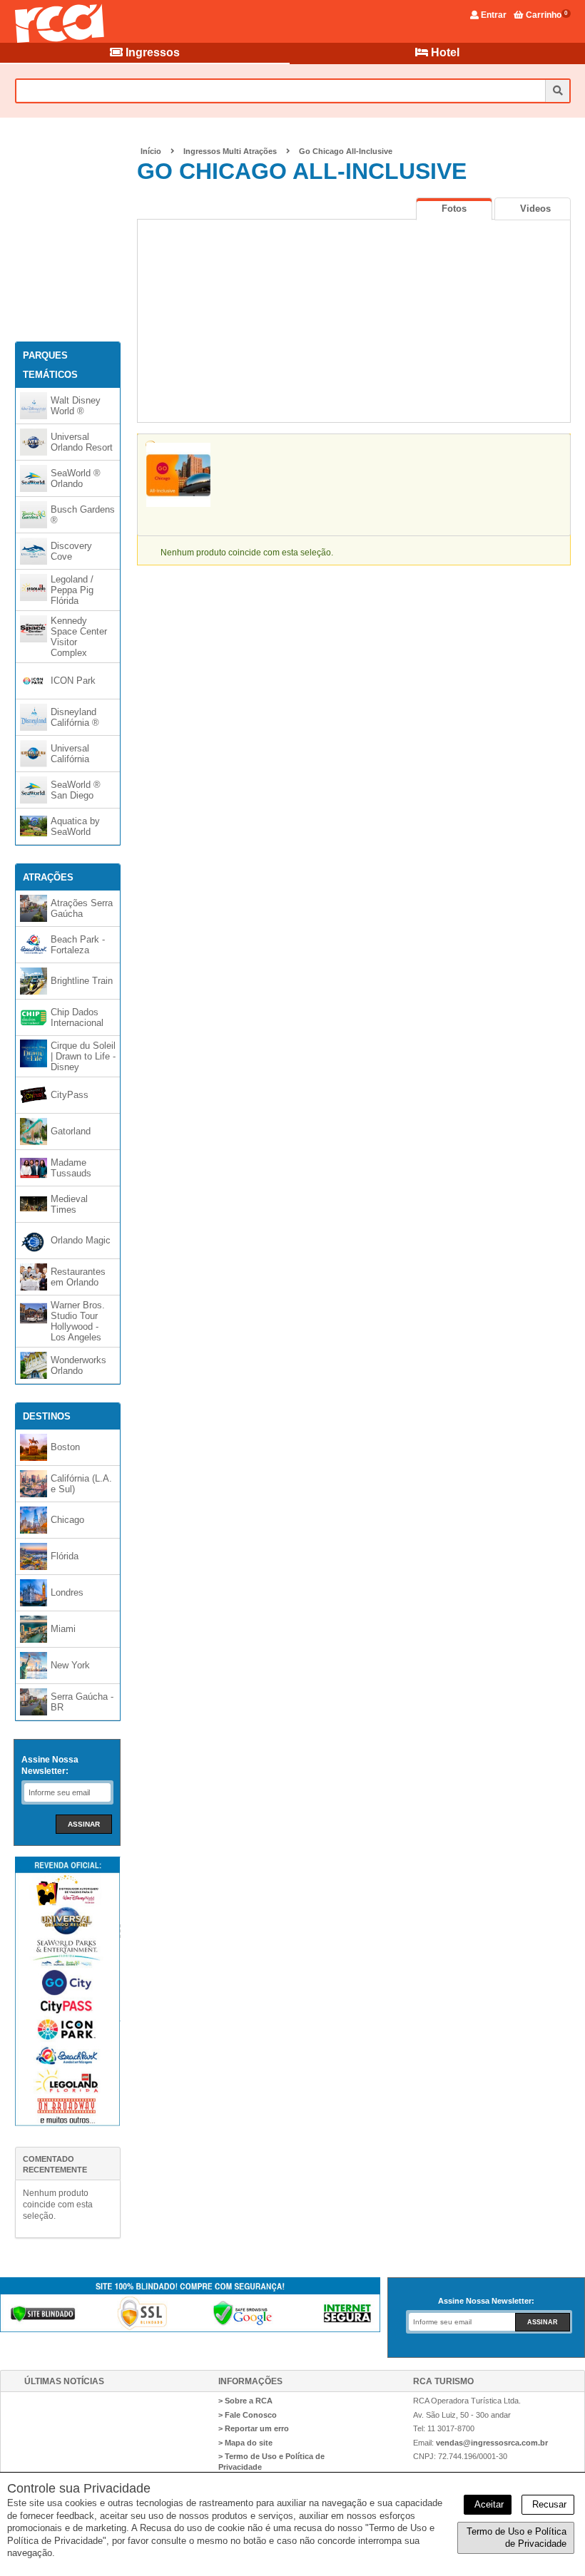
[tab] (454, 209)
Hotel (444, 52)
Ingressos (151, 52)
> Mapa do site (245, 2443)
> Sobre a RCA (245, 2401)
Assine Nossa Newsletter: (50, 1765)
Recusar (548, 2504)
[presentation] (454, 209)
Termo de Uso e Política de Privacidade (517, 2538)
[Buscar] (557, 91)
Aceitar (488, 2504)
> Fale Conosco (248, 2415)
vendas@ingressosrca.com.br (492, 2443)
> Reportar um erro (254, 2428)
